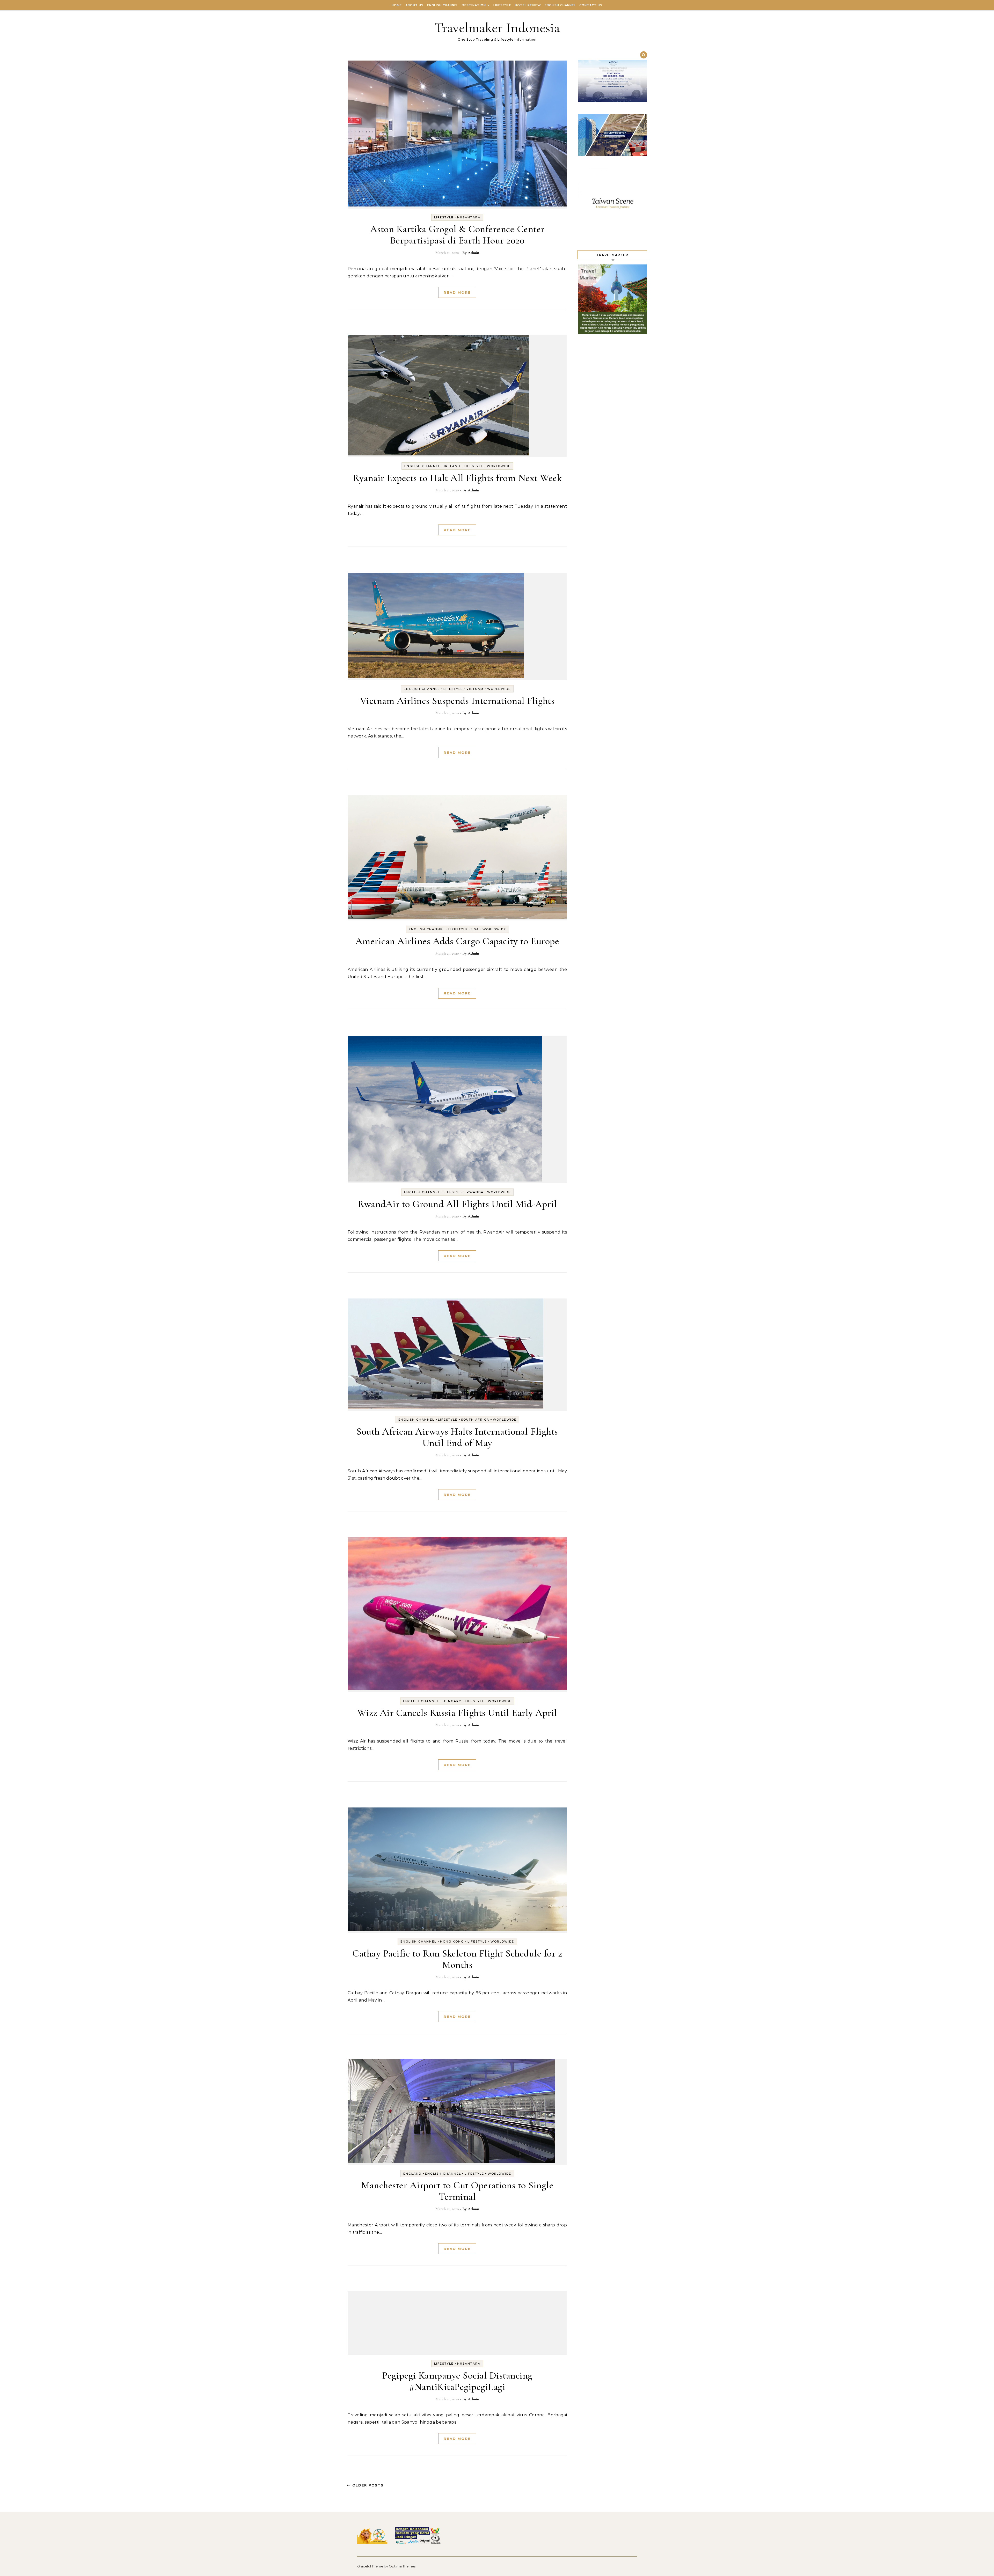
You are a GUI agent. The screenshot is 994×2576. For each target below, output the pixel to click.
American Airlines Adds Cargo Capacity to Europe (457, 941)
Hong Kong (452, 1942)
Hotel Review (528, 5)
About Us (414, 5)
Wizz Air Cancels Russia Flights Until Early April (457, 1713)
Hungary (452, 1701)
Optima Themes (402, 2566)
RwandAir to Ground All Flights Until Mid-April (457, 1204)
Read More (457, 292)
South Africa (475, 1420)
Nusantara (469, 217)
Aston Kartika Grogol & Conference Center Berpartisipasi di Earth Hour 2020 (457, 235)
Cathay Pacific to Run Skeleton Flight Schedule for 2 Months (457, 1959)
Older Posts (367, 2485)
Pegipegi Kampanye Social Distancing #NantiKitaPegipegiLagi (457, 2381)
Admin (473, 253)
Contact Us (591, 5)
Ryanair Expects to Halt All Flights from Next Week (457, 478)
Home (397, 5)
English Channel (443, 5)
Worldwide (499, 466)
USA (475, 929)
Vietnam (475, 689)
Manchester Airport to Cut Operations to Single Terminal (457, 2191)
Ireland (452, 466)
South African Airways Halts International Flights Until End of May (457, 1437)
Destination (474, 5)
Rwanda (475, 1192)
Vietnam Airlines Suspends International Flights (457, 701)
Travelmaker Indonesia (497, 28)
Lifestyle (502, 5)
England (412, 2174)
